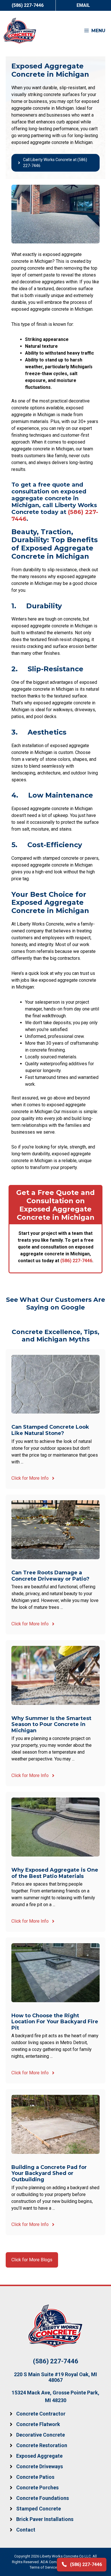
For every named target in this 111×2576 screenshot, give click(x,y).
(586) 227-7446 (76, 1261)
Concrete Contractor (41, 2414)
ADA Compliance (55, 2562)
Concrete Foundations (43, 2498)
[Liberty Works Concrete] (20, 31)
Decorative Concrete (41, 2435)
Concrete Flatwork (38, 2424)
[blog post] (55, 1419)
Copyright (22, 2556)
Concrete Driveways (40, 2466)
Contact (26, 2530)
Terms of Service (43, 2567)
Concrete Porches (37, 2487)
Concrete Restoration (42, 2445)
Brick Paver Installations (45, 2519)
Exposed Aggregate (39, 2456)
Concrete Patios (35, 2477)
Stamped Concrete (39, 2509)
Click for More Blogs (32, 2260)
